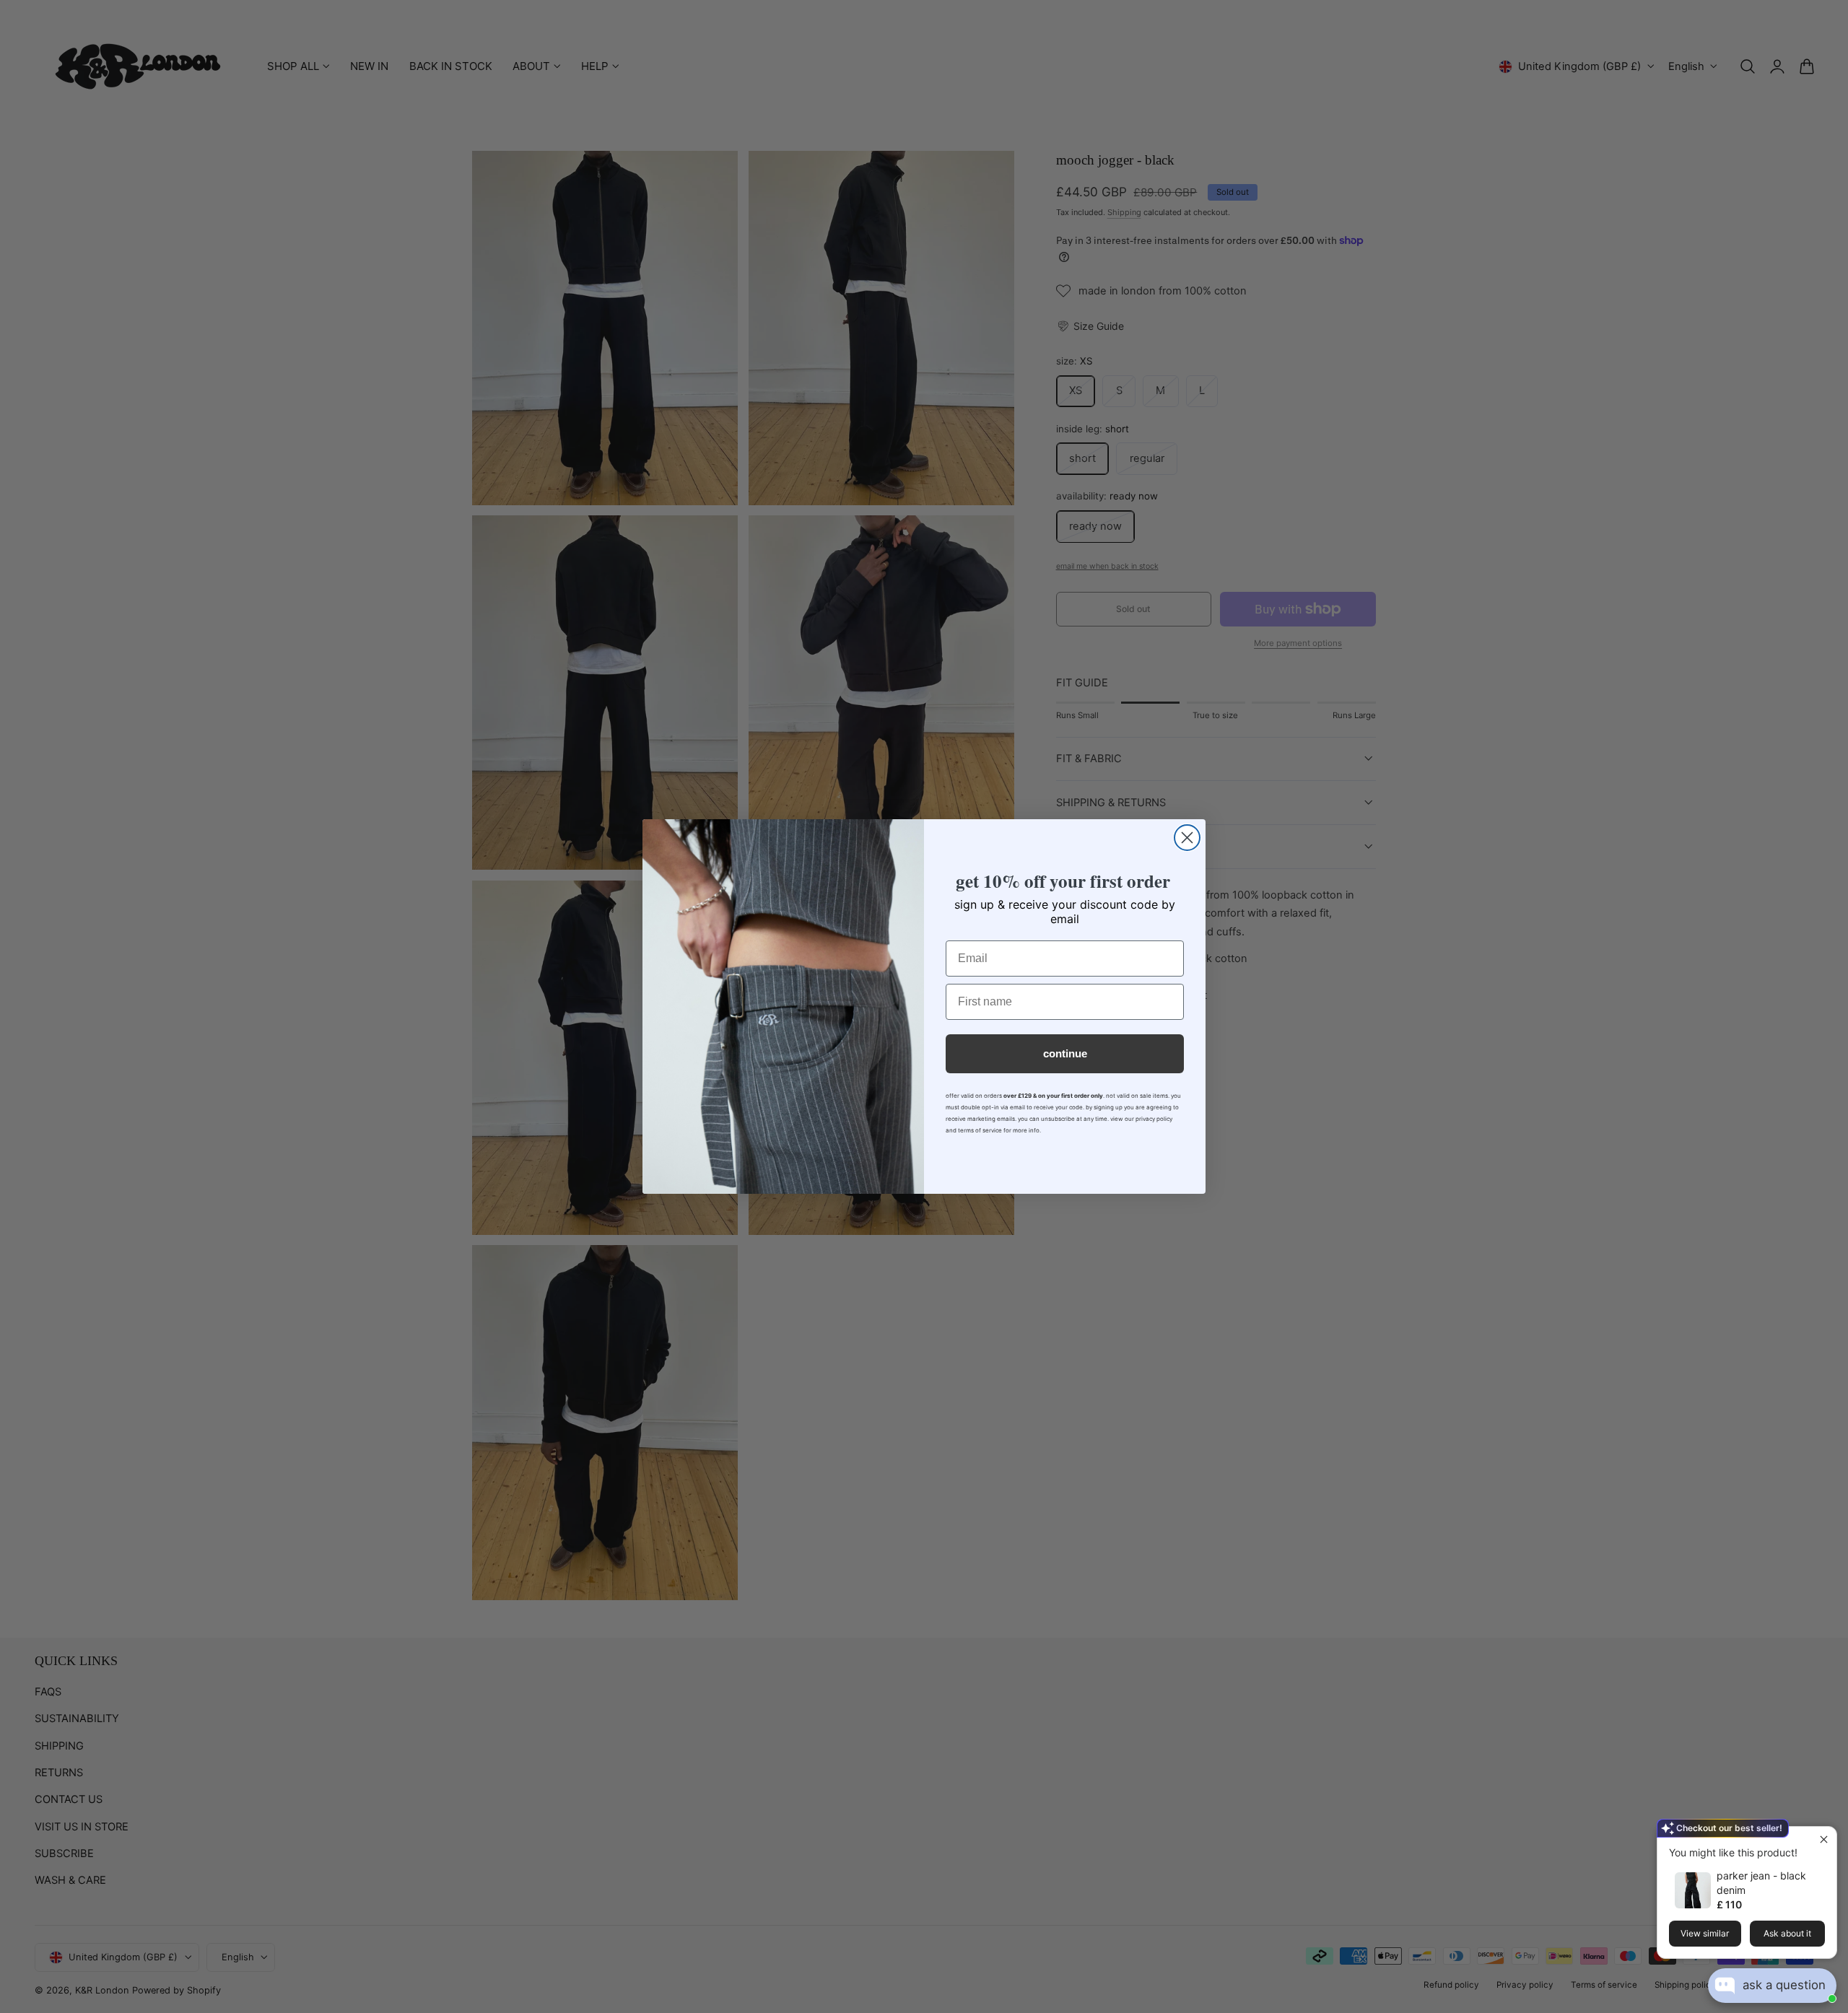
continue (1065, 1053)
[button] (1712, 1983)
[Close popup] (1824, 1839)
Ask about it (1787, 1933)
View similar (1705, 1933)
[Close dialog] (1187, 838)
